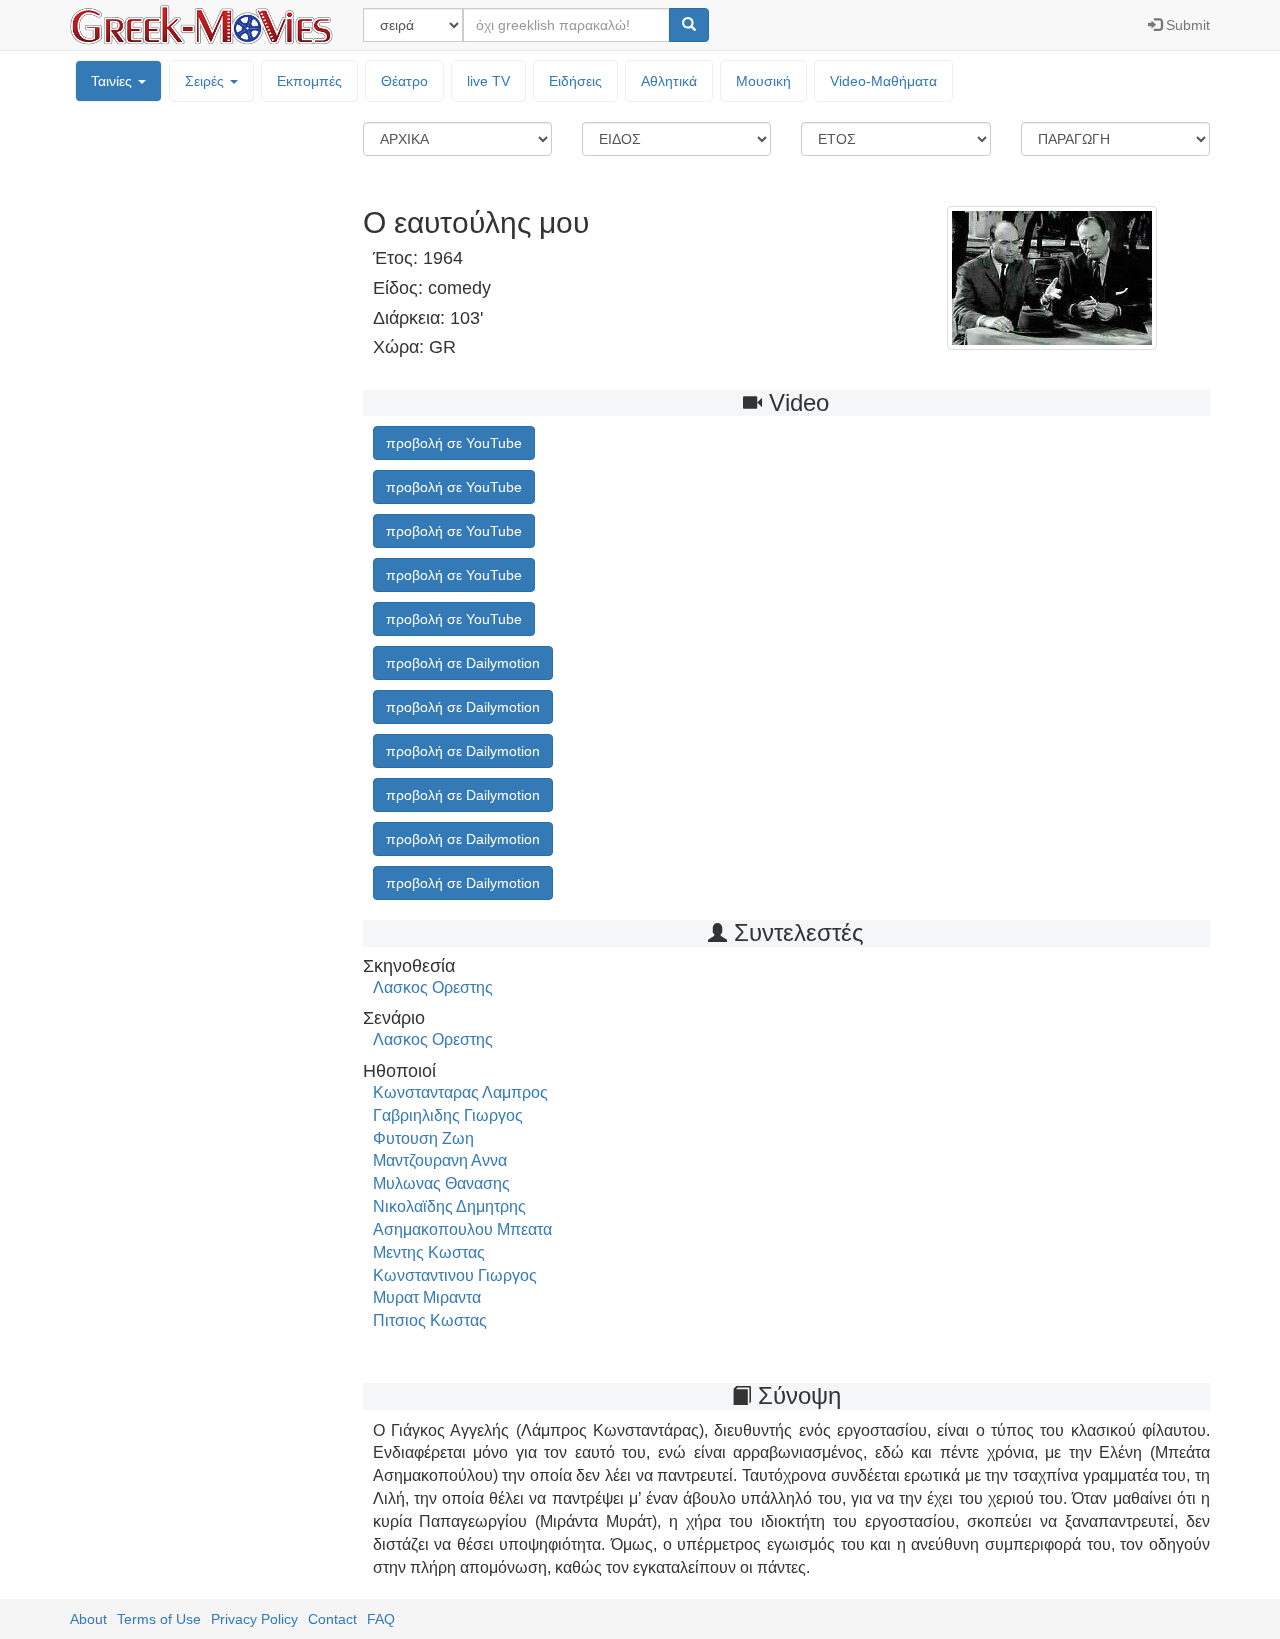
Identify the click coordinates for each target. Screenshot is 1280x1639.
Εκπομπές (309, 81)
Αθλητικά (669, 81)
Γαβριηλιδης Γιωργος (448, 1115)
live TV (488, 81)
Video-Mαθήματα (883, 81)
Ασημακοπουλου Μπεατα (462, 1229)
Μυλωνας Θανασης (441, 1183)
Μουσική (763, 81)
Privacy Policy (254, 1619)
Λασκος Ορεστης (433, 987)
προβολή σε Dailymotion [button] (463, 663)
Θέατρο (404, 81)
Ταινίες (113, 81)
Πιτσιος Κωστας (430, 1320)
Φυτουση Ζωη (423, 1138)
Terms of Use (159, 1619)
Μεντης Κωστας (429, 1252)
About (88, 1619)
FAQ (381, 1619)
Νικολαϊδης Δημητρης (449, 1206)
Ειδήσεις (575, 81)
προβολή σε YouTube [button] (454, 443)
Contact (332, 1619)
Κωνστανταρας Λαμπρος (460, 1092)
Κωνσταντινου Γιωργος (455, 1275)
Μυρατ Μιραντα (427, 1297)
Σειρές (206, 81)
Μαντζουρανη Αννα (440, 1160)
